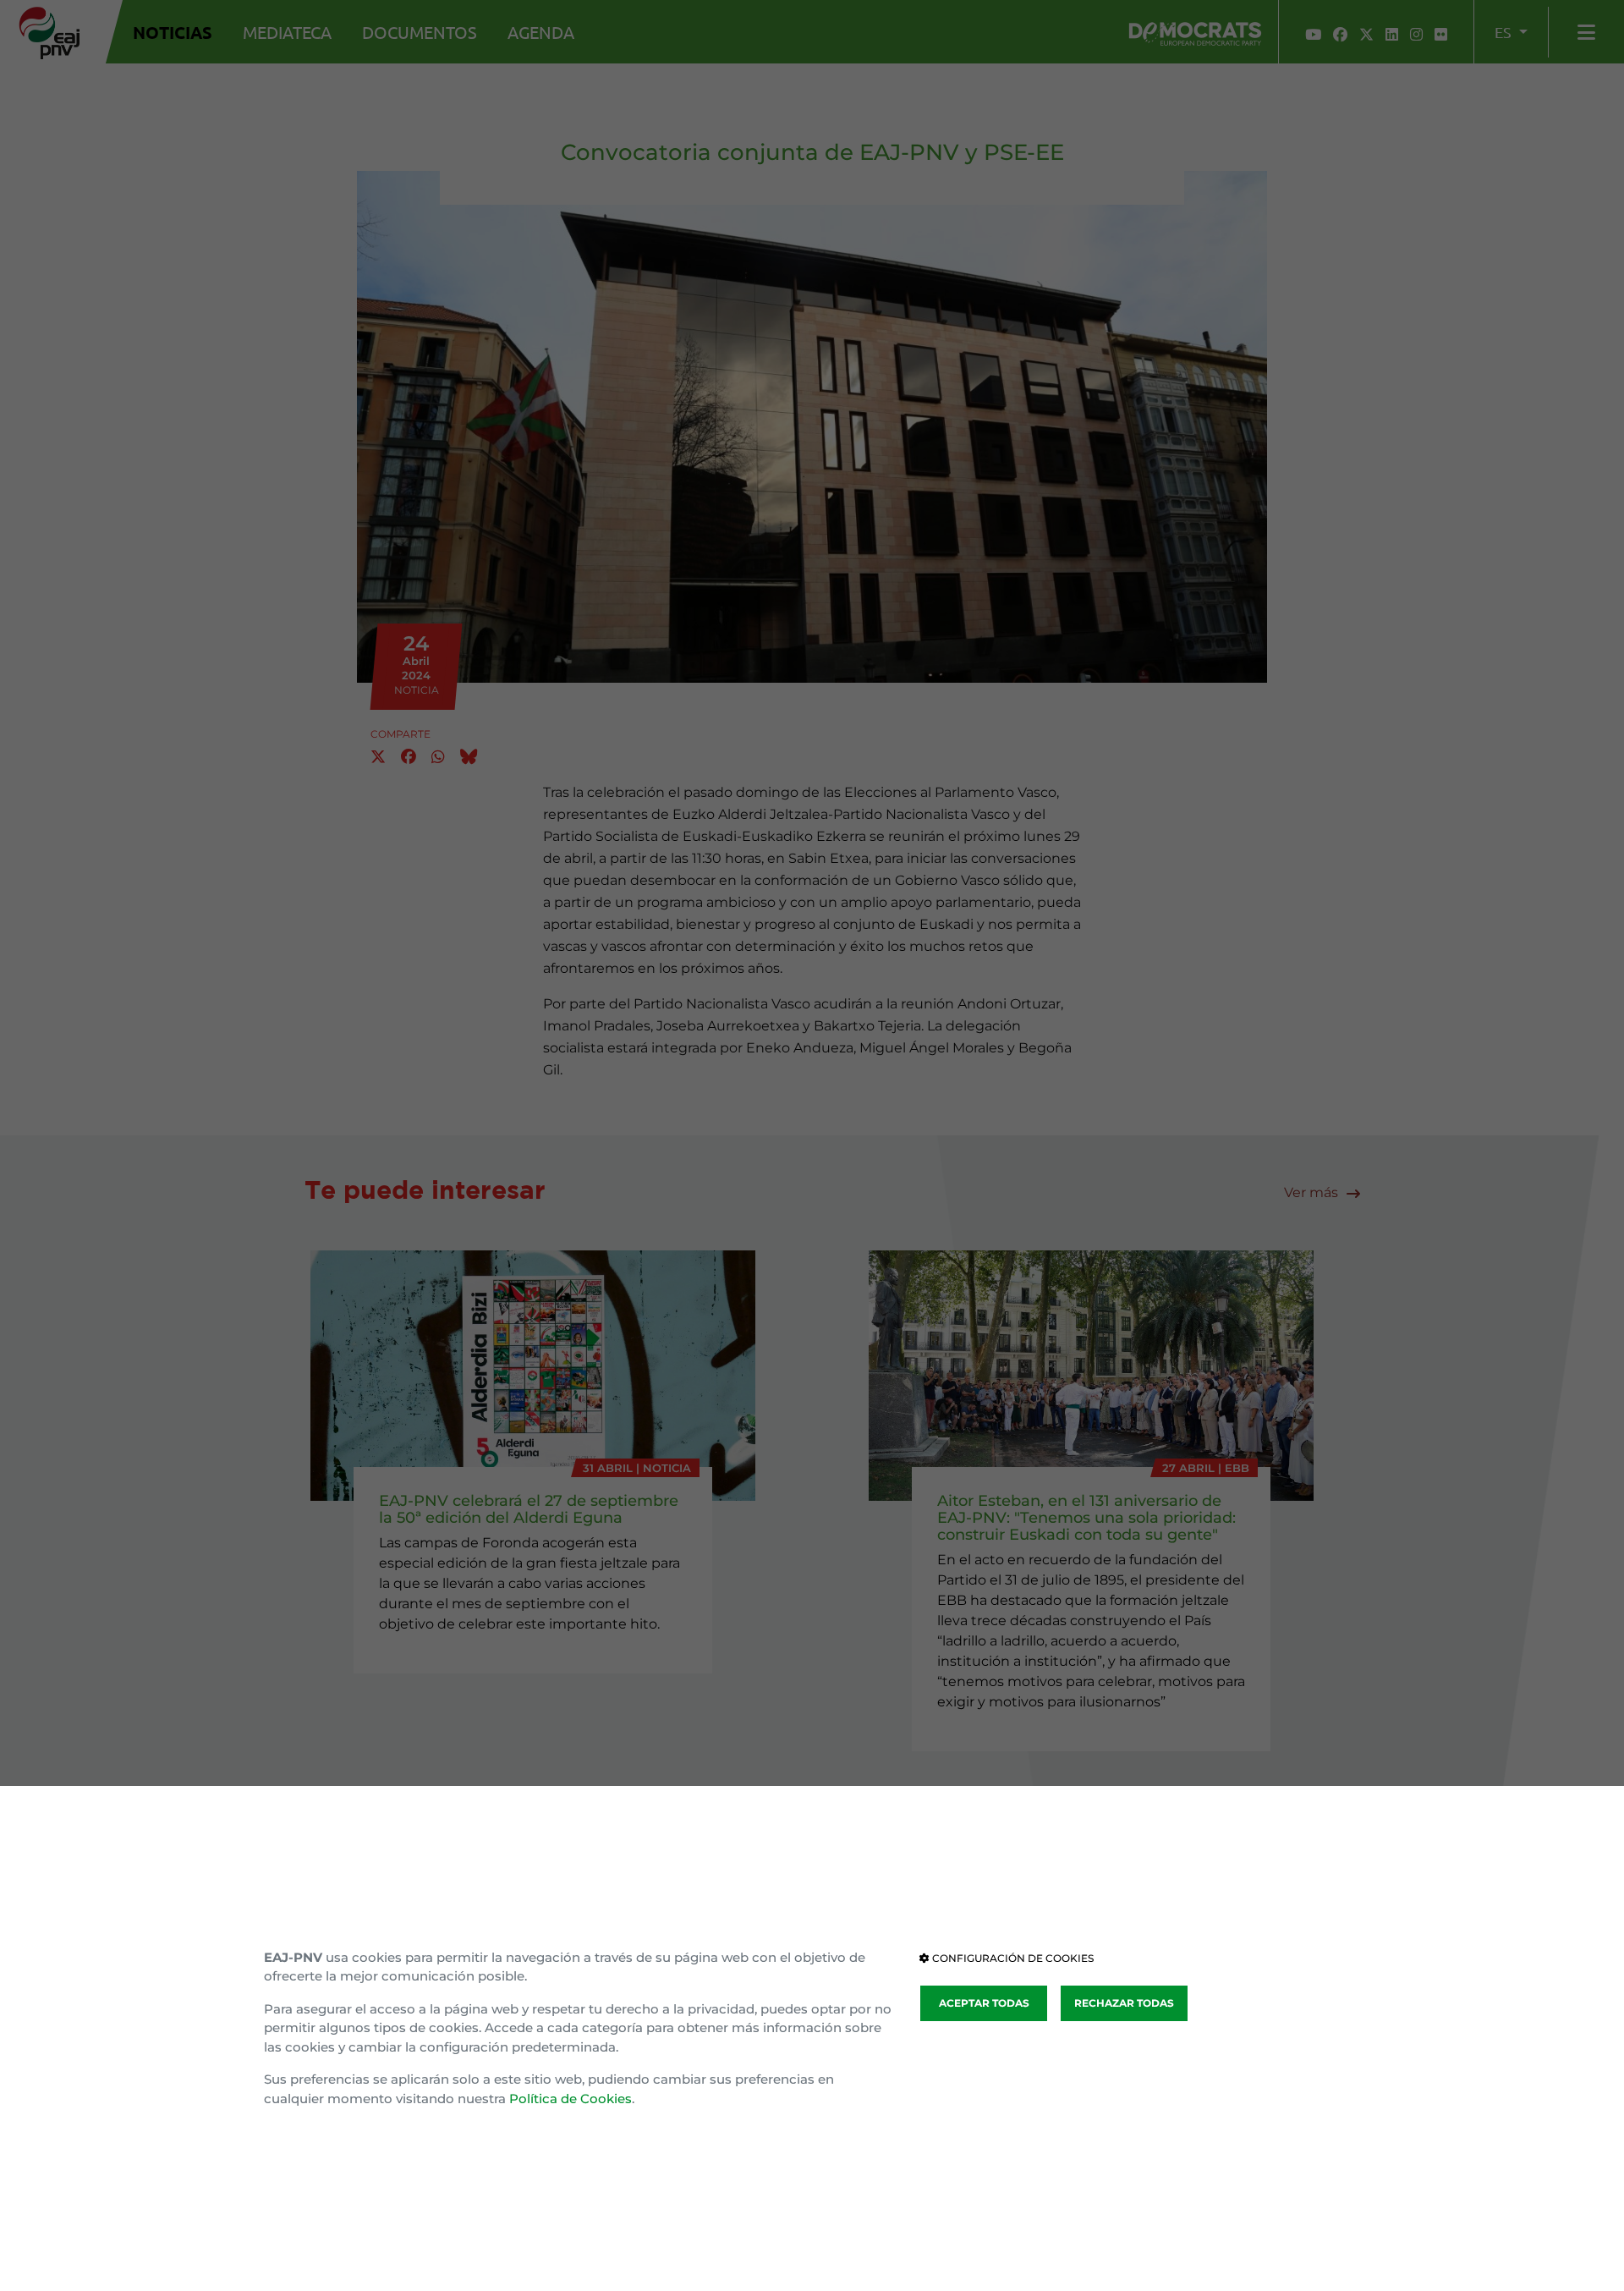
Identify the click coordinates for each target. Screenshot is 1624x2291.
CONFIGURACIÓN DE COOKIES (1012, 1958)
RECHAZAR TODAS (1124, 2003)
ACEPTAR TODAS (984, 2003)
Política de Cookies (571, 2099)
